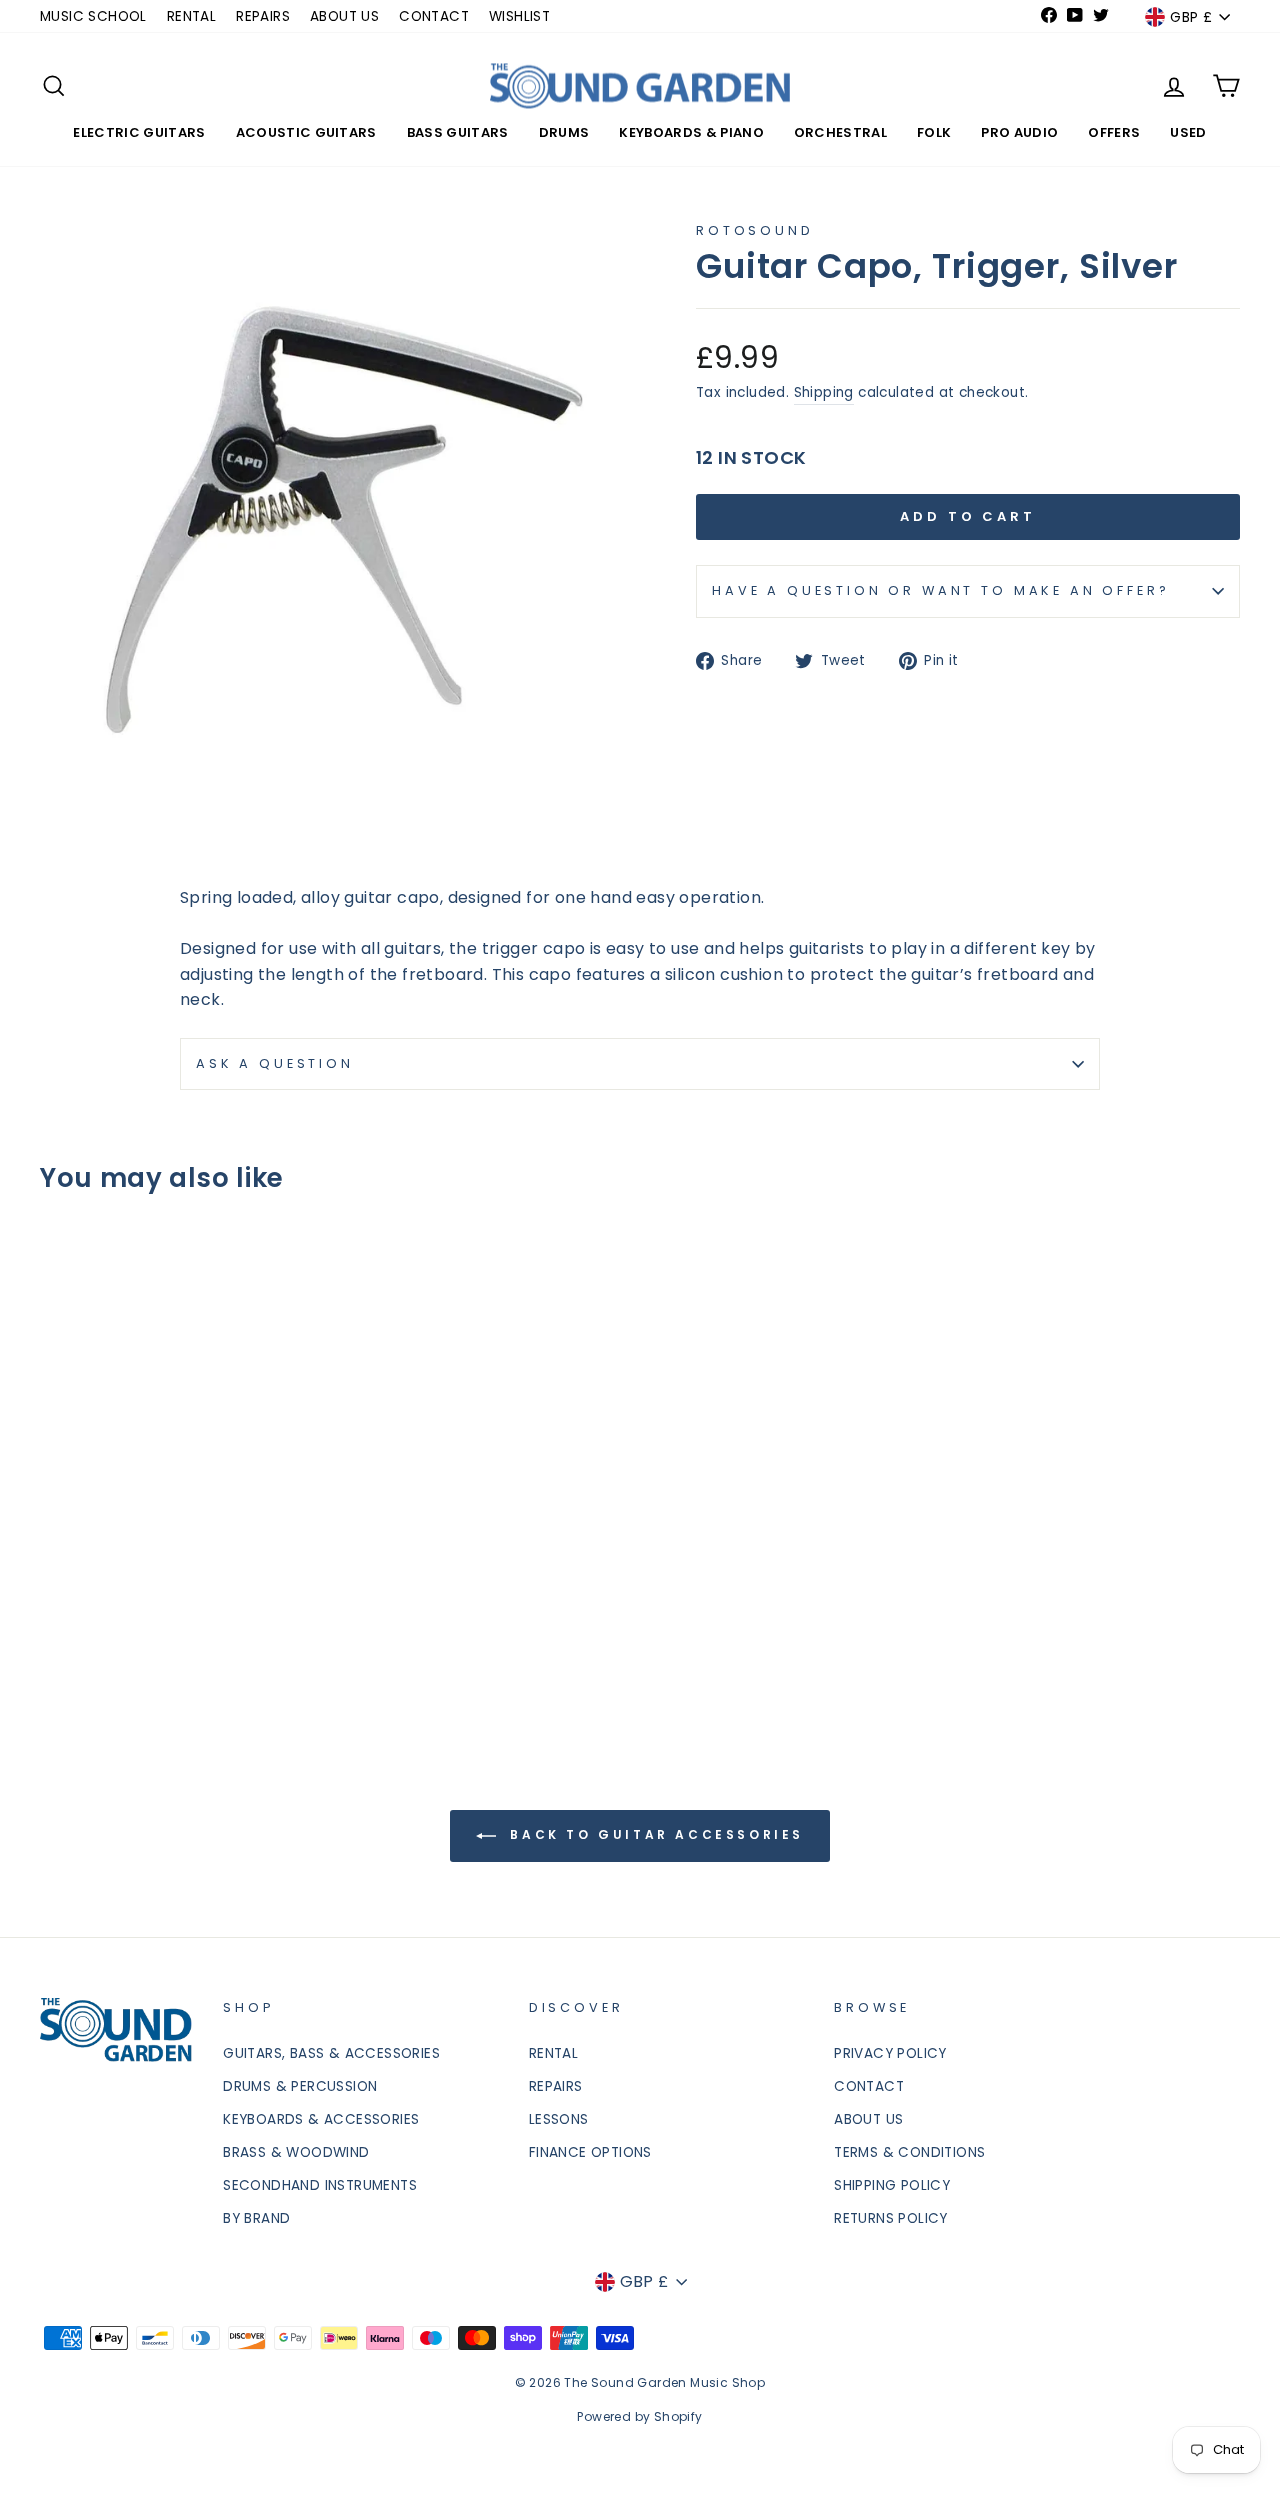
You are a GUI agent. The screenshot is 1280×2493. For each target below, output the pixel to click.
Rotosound (755, 230)
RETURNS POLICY (891, 2218)
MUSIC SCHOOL (93, 16)
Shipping (824, 392)
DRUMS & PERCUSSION (300, 2086)
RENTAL (191, 16)
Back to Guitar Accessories (654, 1835)
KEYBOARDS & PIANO (691, 132)
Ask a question (275, 1063)
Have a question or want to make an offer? (940, 590)
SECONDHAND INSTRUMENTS (320, 2185)
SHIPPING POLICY (892, 2185)
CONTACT (434, 16)
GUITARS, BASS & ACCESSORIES (331, 2053)
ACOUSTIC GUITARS (306, 132)
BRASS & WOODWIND (296, 2152)
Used (1188, 132)
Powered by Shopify (639, 2416)
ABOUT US (344, 16)
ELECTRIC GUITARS (139, 132)
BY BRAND (256, 2218)
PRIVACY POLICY (890, 2053)
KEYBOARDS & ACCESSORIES (321, 2119)
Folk (934, 132)
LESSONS (559, 2119)
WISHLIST (519, 16)
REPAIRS (263, 16)
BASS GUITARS (458, 132)
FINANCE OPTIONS (590, 2152)
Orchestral (840, 132)
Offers (1114, 132)
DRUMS (564, 132)
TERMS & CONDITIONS (909, 2152)
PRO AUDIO (1019, 132)
